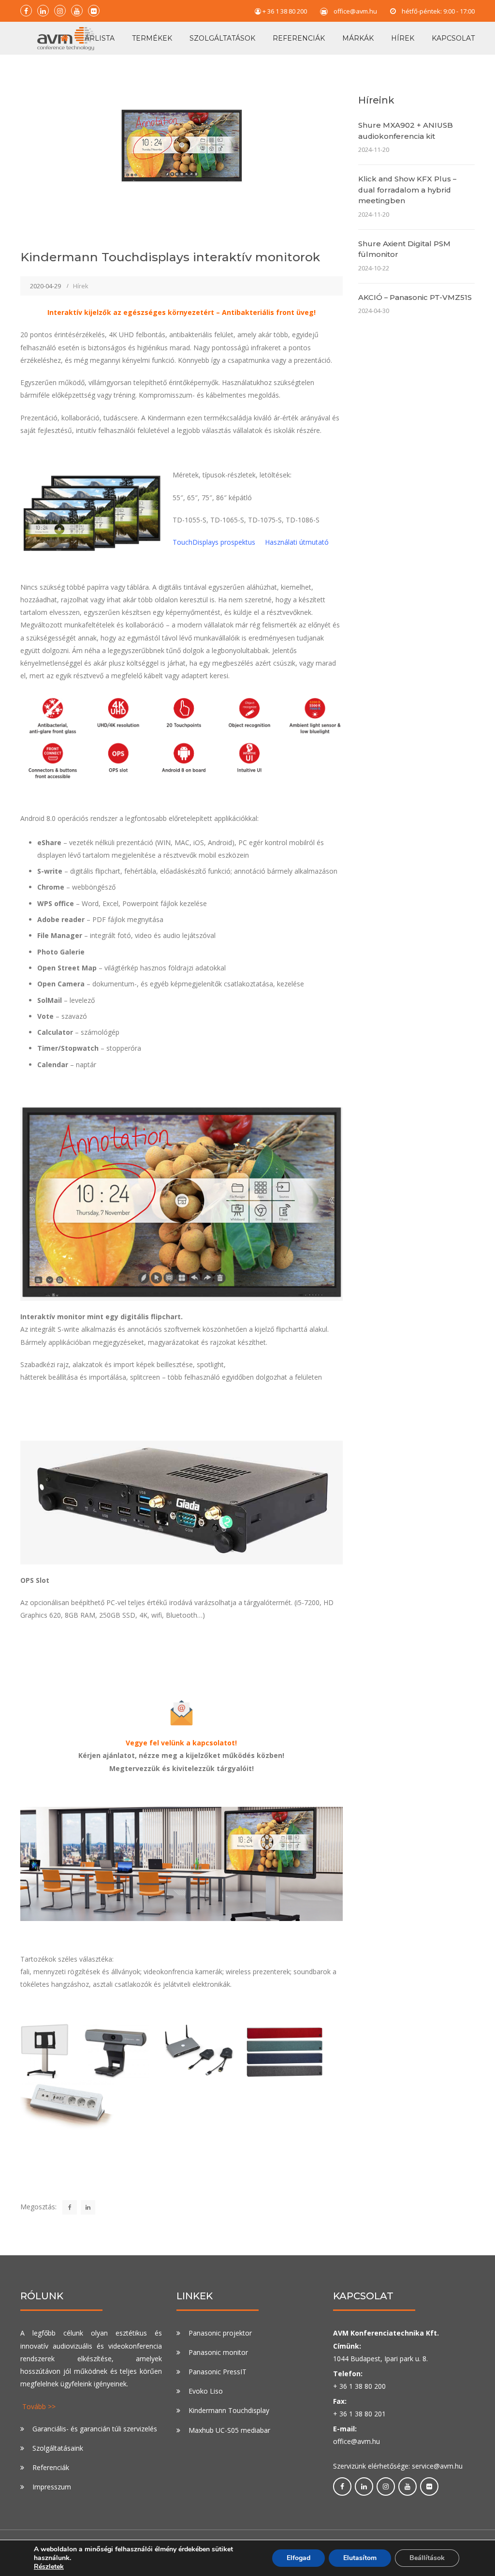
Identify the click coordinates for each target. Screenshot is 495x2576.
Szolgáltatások (222, 38)
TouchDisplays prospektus (214, 542)
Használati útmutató (297, 542)
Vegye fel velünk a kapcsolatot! (181, 1743)
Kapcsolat (453, 38)
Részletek (49, 2567)
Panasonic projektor (220, 2333)
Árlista (100, 38)
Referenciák (299, 38)
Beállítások (427, 2558)
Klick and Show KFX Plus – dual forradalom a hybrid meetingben (407, 190)
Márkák (358, 38)
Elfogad (298, 2558)
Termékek (152, 38)
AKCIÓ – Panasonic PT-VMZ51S (415, 297)
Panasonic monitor (218, 2352)
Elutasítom (360, 2558)
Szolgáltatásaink (58, 2448)
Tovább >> (39, 2406)
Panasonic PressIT (218, 2372)
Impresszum (52, 2487)
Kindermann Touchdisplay (229, 2410)
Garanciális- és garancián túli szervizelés (95, 2429)
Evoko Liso (206, 2391)
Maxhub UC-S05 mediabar (229, 2430)
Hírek (403, 38)
